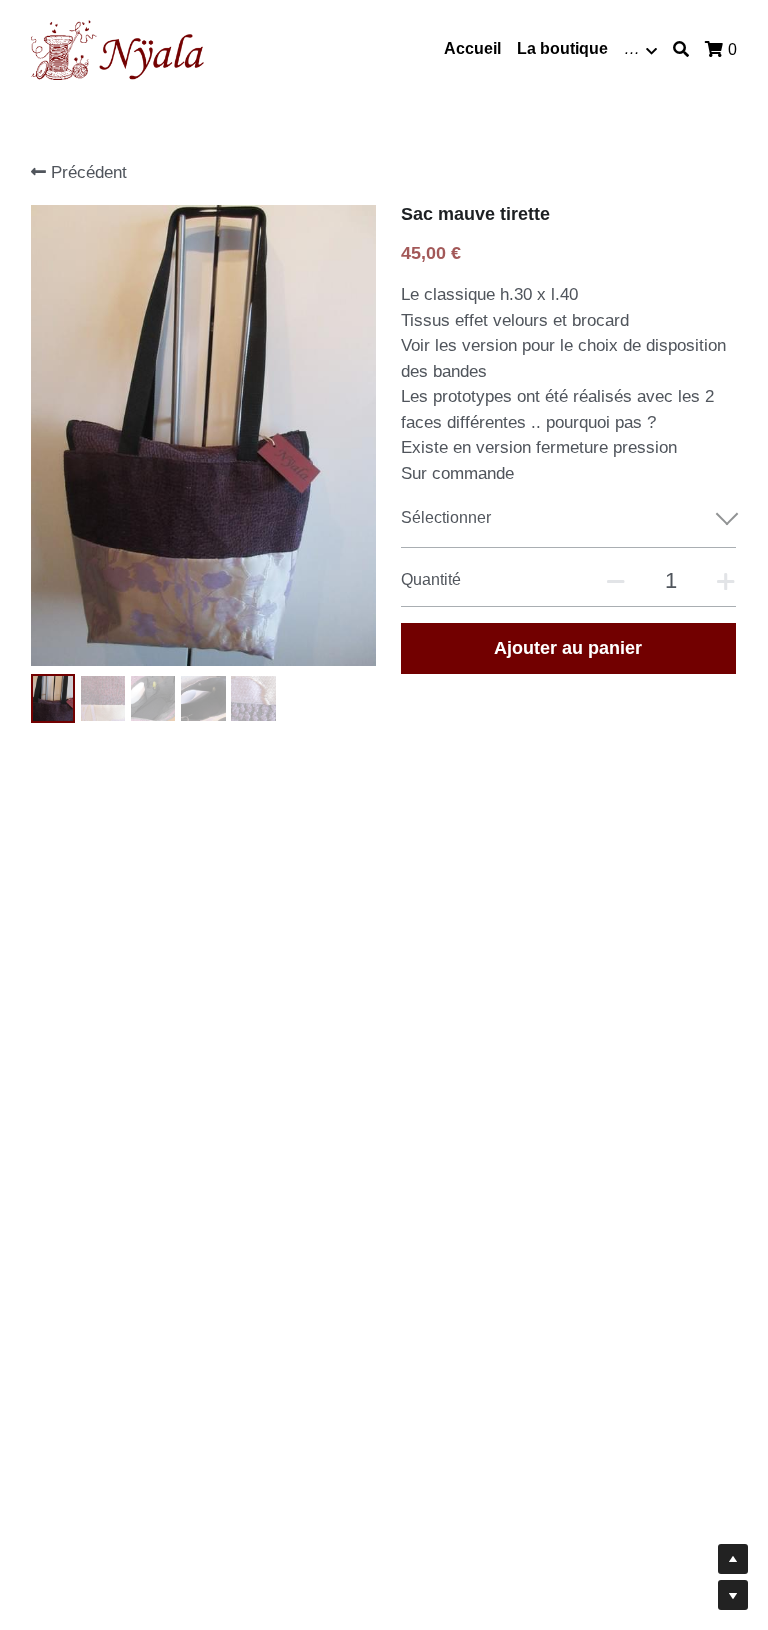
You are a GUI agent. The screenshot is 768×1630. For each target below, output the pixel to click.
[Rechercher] (681, 49)
